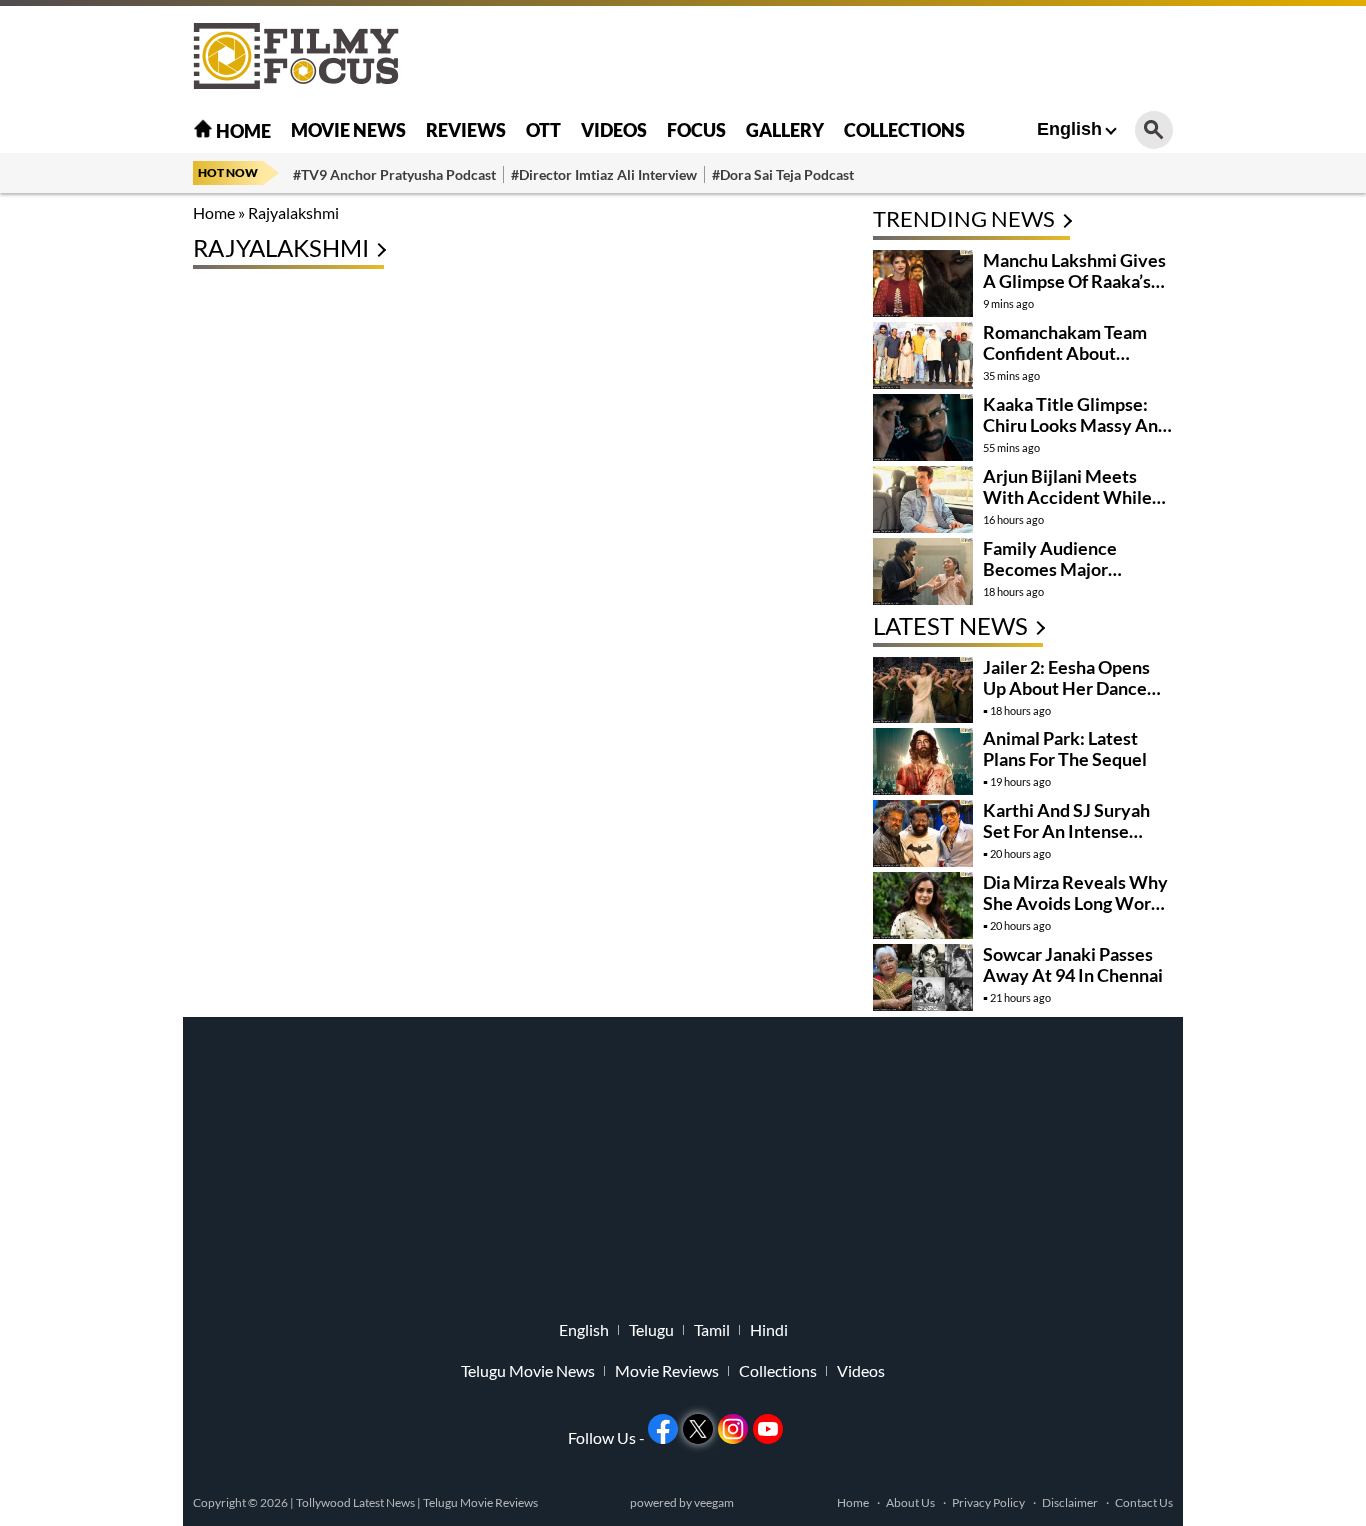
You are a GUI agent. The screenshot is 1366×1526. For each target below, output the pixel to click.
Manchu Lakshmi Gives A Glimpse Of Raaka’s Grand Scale (1074, 281)
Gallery (785, 130)
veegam (714, 1502)
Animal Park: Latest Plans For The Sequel (1065, 748)
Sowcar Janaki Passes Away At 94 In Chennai (1073, 964)
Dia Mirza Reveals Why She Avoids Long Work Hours (1075, 903)
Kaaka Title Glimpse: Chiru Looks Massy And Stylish (1075, 425)
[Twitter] (698, 1429)
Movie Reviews (667, 1371)
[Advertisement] (83, 500)
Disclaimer (1070, 1502)
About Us (910, 1502)
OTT (543, 130)
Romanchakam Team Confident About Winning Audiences (1065, 353)
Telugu (651, 1330)
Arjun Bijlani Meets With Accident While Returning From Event (1070, 497)
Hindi (769, 1330)
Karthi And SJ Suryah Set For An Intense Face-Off (1066, 831)
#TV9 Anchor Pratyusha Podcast (394, 174)
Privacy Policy (988, 1502)
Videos (614, 130)
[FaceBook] (663, 1429)
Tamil (712, 1330)
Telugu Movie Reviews (480, 1502)
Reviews (466, 130)
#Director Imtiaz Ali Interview (604, 174)
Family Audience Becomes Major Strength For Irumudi (1065, 569)
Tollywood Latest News (356, 1502)
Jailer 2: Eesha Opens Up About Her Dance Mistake (1066, 688)
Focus (696, 130)
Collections (904, 130)
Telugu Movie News (528, 1371)
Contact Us (1144, 1502)
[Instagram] (733, 1429)
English (1069, 129)
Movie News (348, 130)
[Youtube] (768, 1429)
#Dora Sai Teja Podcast (783, 174)
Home (242, 131)
